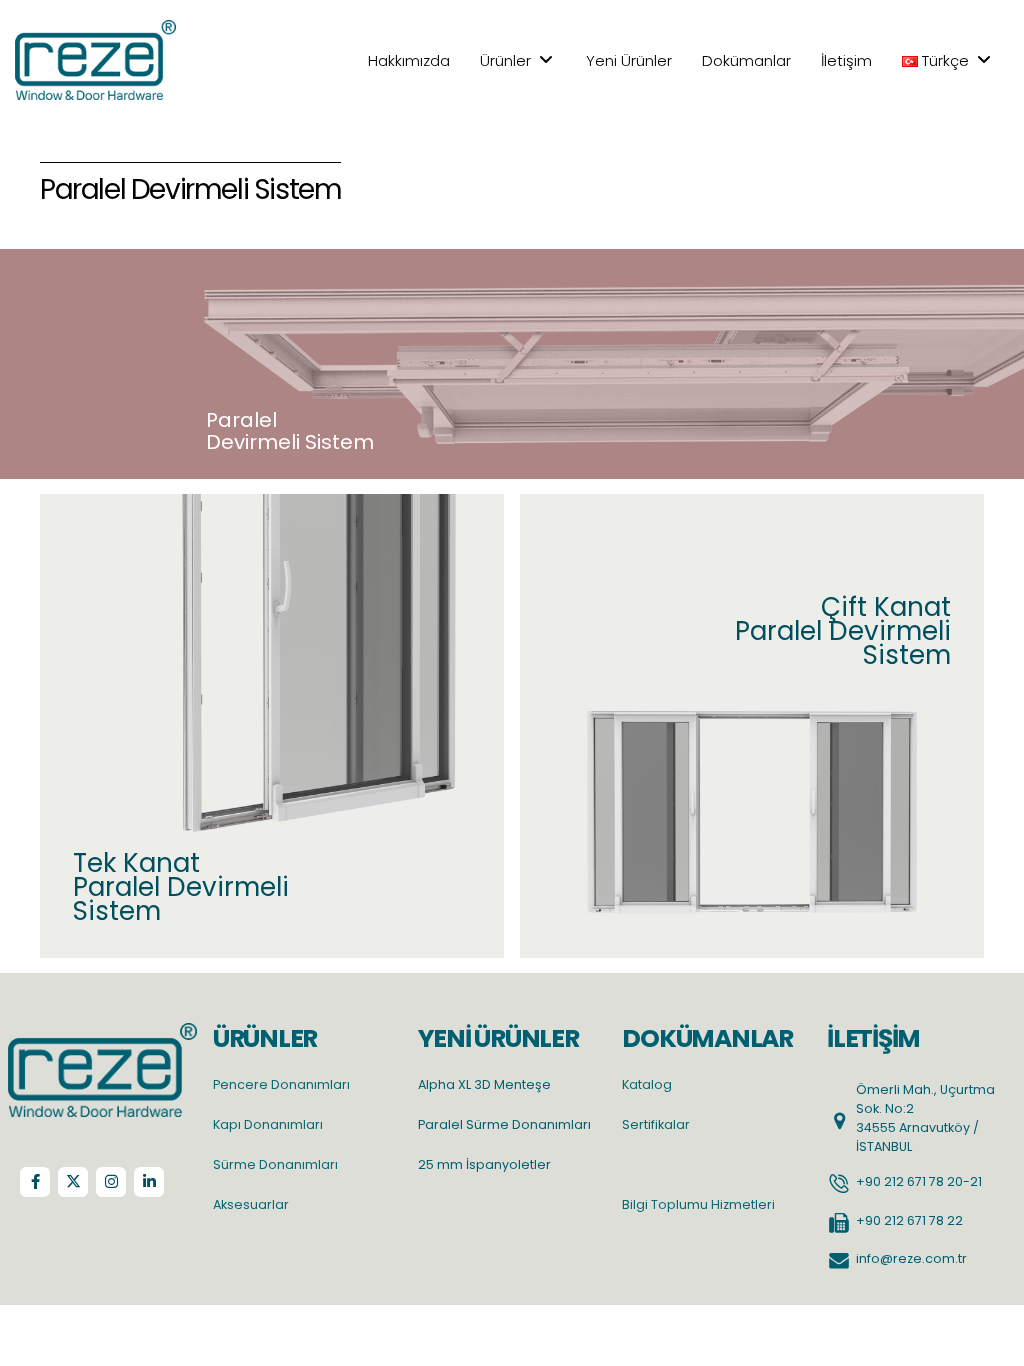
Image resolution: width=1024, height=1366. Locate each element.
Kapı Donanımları (268, 1124)
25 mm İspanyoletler (484, 1164)
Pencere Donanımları (281, 1084)
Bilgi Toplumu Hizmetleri (698, 1204)
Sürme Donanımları (275, 1164)
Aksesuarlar (251, 1204)
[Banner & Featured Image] (272, 726)
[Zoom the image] (102, 1032)
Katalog (647, 1084)
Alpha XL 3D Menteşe (484, 1084)
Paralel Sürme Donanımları (504, 1124)
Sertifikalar (656, 1124)
